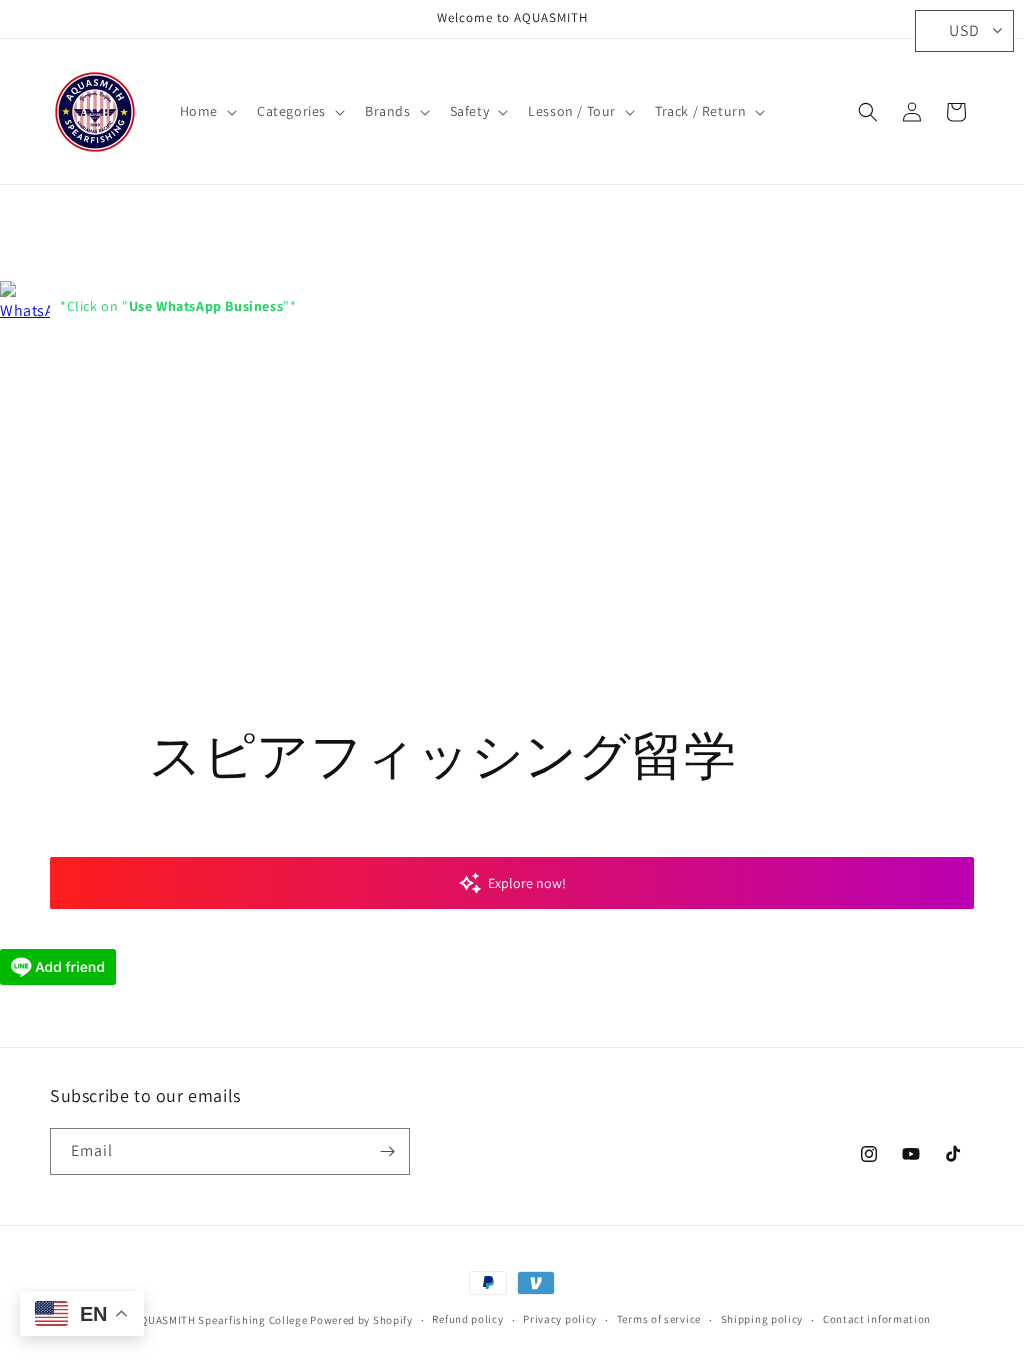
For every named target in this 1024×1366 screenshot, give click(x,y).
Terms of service (659, 1319)
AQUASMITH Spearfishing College (220, 1320)
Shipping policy (762, 1319)
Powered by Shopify (361, 1320)
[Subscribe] (387, 1151)
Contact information (877, 1319)
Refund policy (467, 1319)
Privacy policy (560, 1319)
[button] (206, 111)
